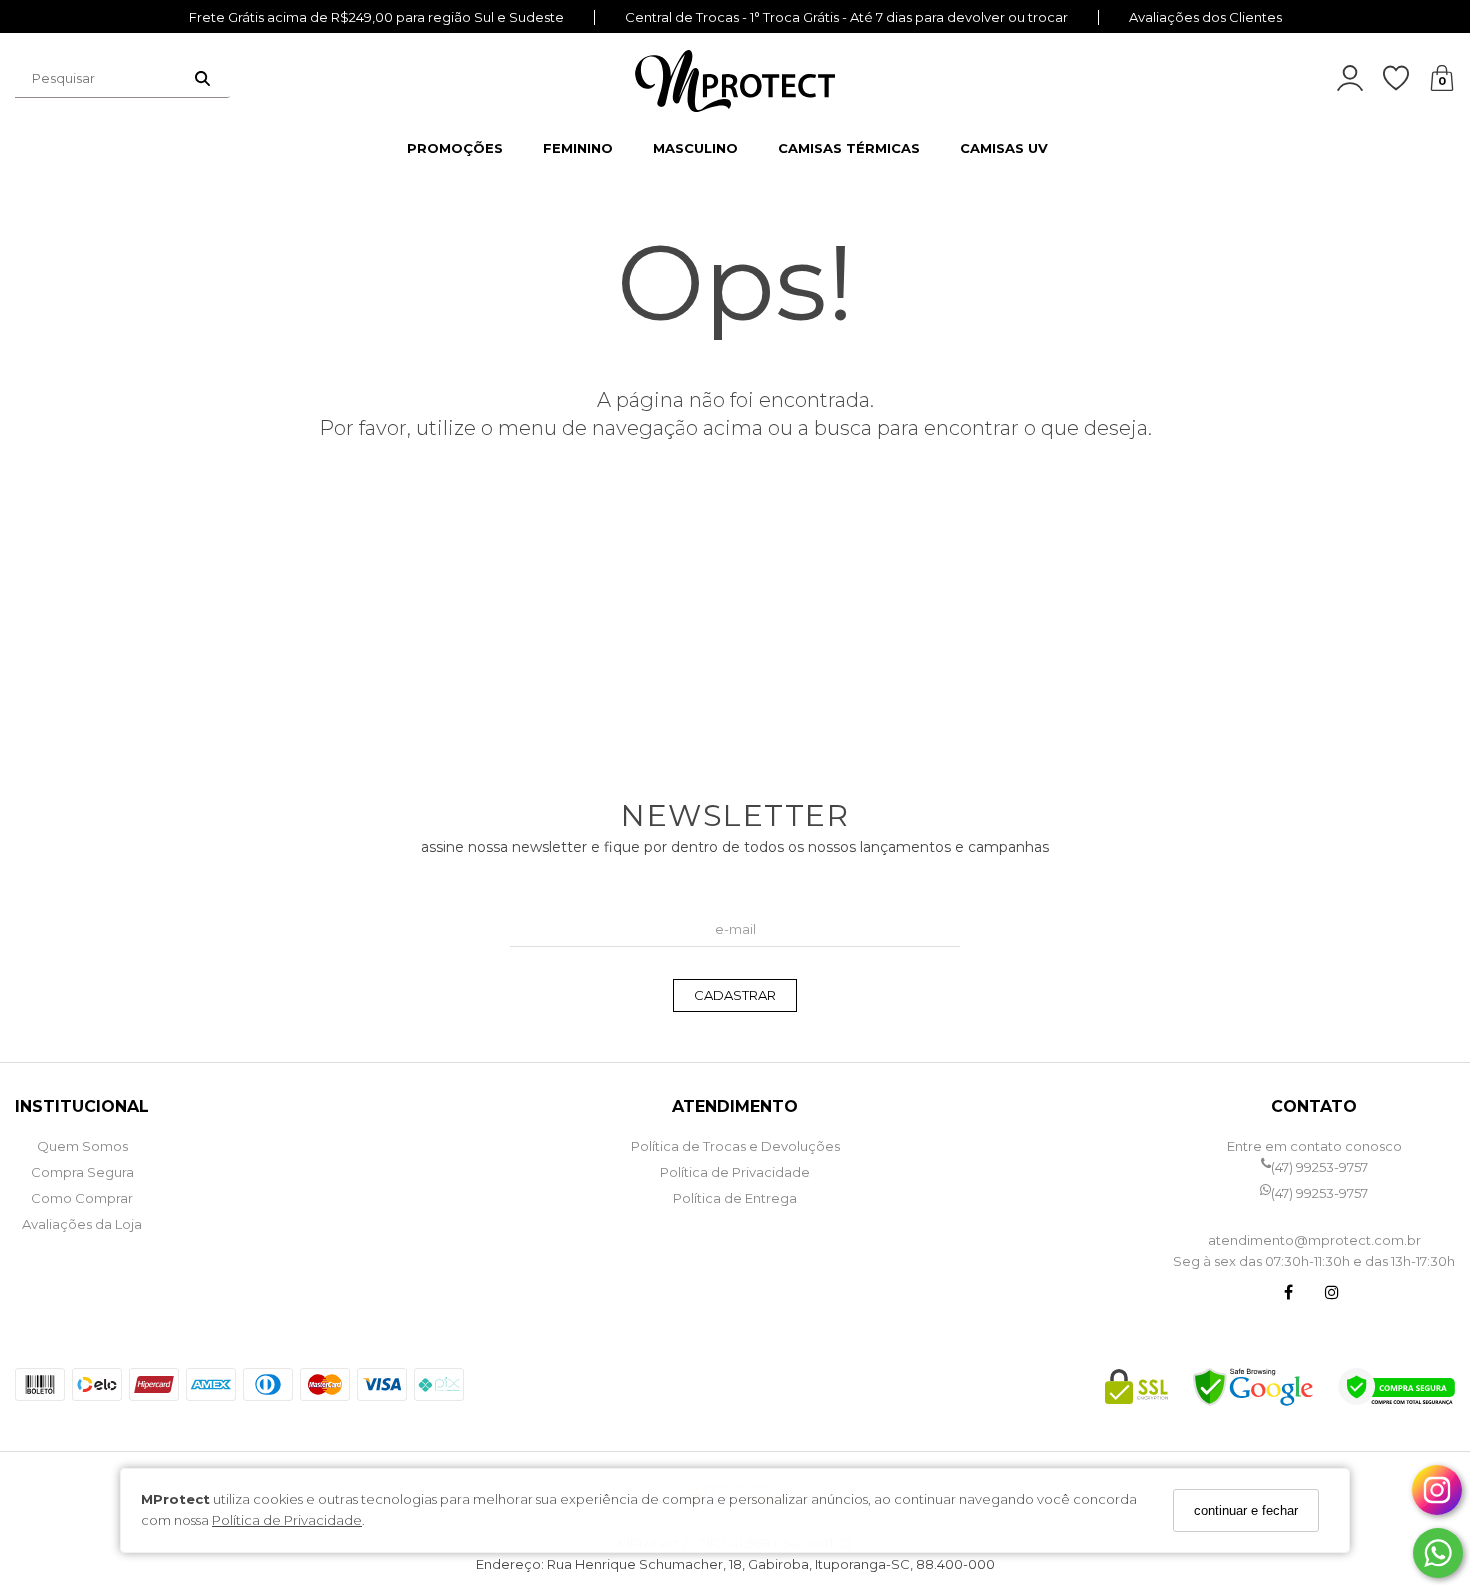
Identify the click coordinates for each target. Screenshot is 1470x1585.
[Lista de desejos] (1406, 78)
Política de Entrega (735, 1198)
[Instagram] (1332, 1294)
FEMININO (578, 148)
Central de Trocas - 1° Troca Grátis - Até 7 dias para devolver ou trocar (846, 17)
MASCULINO (695, 148)
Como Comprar (82, 1198)
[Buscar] (202, 78)
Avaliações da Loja (82, 1224)
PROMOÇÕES (455, 148)
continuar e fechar (1246, 1510)
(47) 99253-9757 (1319, 1167)
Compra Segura (82, 1172)
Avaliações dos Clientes (1205, 17)
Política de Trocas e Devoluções (735, 1146)
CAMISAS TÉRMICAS (849, 148)
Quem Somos (82, 1146)
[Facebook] (1288, 1294)
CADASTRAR (735, 995)
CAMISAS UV (1004, 148)
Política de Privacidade (287, 1521)
